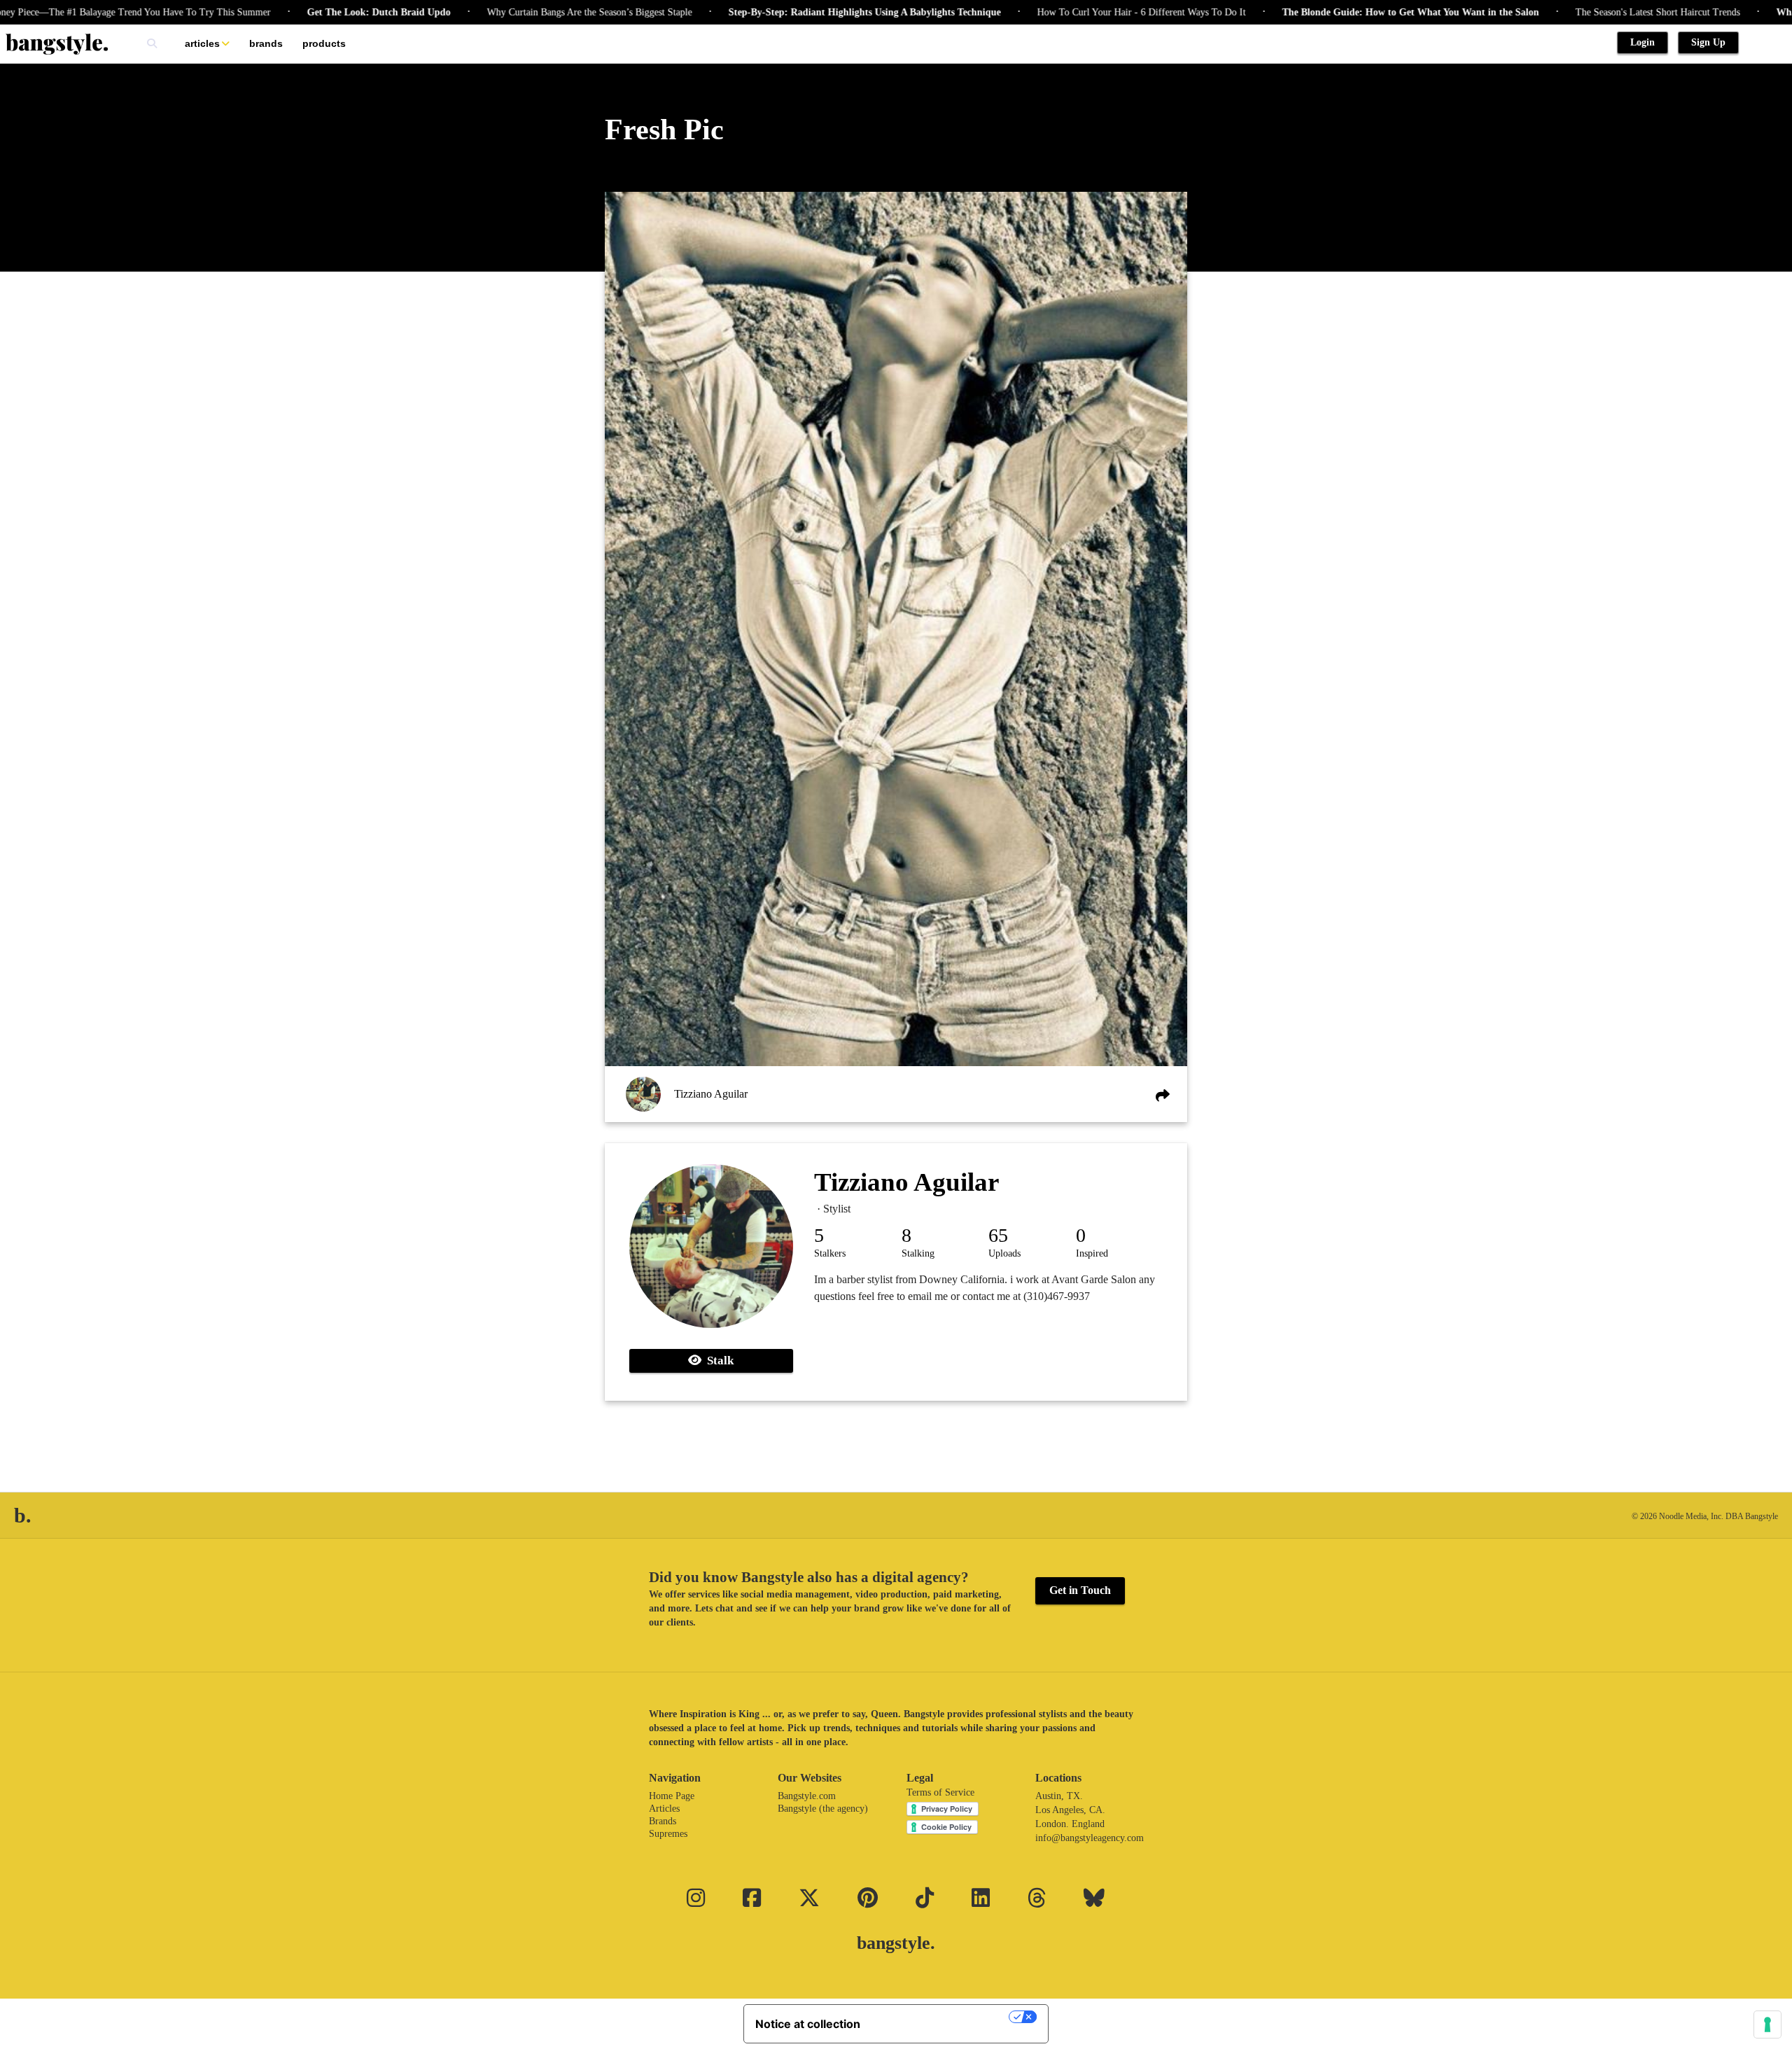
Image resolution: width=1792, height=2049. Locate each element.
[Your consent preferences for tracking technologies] (1767, 2024)
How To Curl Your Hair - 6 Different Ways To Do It (1071, 12)
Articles (202, 43)
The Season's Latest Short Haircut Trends (1587, 12)
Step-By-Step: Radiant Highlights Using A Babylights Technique (794, 12)
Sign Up (1708, 42)
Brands (266, 43)
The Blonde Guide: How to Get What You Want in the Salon (1340, 12)
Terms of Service (940, 1792)
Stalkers (830, 1253)
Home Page (672, 1796)
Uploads (1004, 1253)
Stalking (918, 1253)
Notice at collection (808, 2024)
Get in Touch (1080, 1590)
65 (998, 1235)
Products (324, 43)
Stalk (717, 1361)
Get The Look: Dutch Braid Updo (308, 12)
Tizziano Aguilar (711, 1094)
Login (1643, 42)
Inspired (1092, 1253)
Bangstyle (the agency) (823, 1809)
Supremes (668, 1834)
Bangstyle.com (807, 1796)
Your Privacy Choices (941, 2017)
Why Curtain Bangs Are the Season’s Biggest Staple (519, 12)
